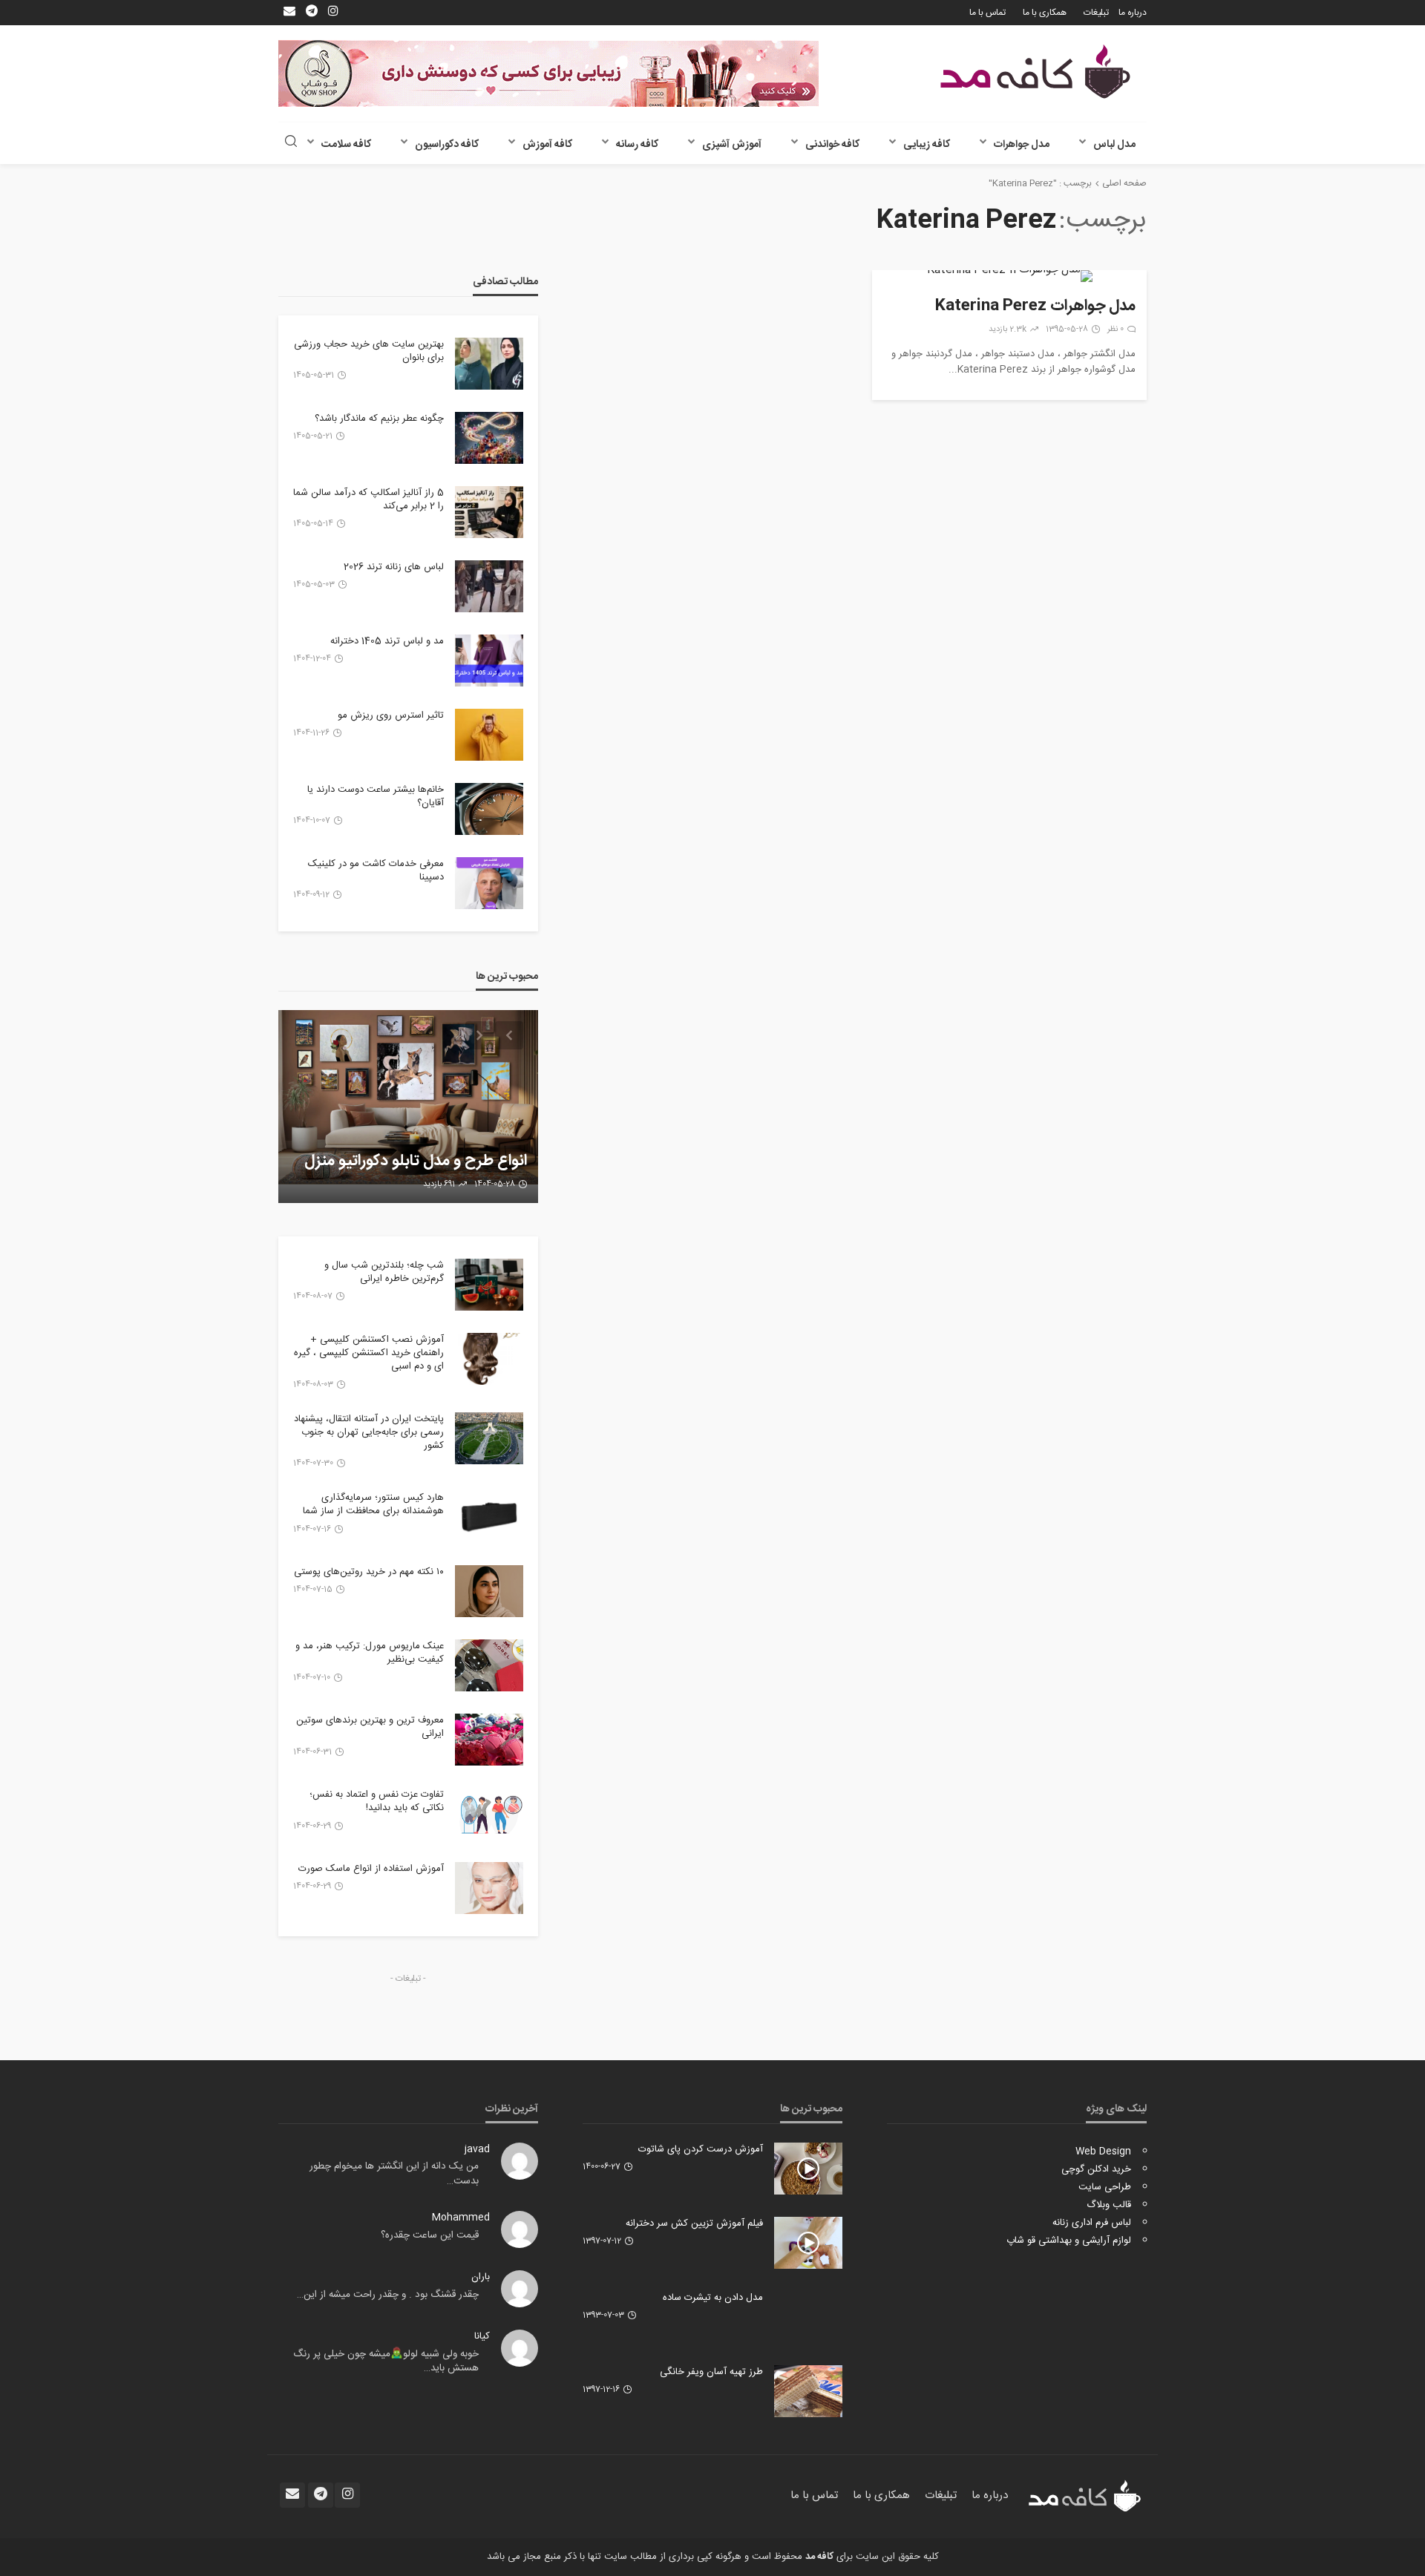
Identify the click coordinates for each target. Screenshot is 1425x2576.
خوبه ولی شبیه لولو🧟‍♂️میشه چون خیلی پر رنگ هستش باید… (386, 2362)
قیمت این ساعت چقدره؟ (430, 2235)
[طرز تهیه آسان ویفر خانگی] (808, 2391)
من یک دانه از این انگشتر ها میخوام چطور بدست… (394, 2174)
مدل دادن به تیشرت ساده (713, 2298)
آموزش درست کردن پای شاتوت (701, 2149)
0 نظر (1116, 330)
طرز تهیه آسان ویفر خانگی (711, 2372)
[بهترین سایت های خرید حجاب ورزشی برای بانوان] (489, 364)
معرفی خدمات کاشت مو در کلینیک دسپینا (376, 871)
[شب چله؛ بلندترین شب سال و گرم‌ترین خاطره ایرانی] (489, 1285)
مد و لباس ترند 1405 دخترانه (387, 641)
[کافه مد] (1035, 72)
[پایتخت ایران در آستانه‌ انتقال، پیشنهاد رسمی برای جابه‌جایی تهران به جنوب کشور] (489, 1438)
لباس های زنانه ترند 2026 (394, 567)
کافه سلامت (346, 145)
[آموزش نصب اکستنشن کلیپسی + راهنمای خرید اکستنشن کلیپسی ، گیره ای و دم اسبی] (489, 1359)
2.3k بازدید (1008, 330)
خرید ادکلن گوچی (1096, 2169)
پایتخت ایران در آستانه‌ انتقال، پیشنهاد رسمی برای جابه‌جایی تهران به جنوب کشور (369, 1433)
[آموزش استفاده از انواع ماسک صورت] (489, 1888)
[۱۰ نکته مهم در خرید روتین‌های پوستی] (489, 1591)
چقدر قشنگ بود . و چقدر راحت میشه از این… (388, 2295)
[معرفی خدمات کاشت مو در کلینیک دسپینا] (489, 883)
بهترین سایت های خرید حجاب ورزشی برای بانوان (369, 351)
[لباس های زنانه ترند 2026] (489, 586)
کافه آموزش (547, 145)
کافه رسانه (637, 145)
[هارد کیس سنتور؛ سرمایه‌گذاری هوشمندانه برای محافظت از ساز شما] (489, 1517)
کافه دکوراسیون (447, 145)
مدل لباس (1114, 145)
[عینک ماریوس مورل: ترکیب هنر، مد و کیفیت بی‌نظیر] (489, 1665)
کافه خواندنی (832, 145)
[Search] (291, 143)
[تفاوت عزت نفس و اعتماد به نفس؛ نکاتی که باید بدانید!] (489, 1814)
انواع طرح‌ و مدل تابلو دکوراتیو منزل (416, 1161)
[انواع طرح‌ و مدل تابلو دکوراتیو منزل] (408, 1107)
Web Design (1103, 2151)
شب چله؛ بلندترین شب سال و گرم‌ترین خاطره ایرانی (384, 1272)
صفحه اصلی (1124, 183)
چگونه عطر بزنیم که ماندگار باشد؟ (379, 419)
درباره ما (1133, 13)
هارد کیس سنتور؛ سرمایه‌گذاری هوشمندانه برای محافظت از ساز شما (373, 1504)
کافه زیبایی (927, 145)
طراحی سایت (1105, 2187)
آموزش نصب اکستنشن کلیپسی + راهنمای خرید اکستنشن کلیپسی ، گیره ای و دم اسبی (369, 1353)
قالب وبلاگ (1109, 2205)
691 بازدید (439, 1184)
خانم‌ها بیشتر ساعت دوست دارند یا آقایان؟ (376, 796)
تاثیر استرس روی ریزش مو (391, 715)
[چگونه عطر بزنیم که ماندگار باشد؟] (489, 438)
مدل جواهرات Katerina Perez (1035, 307)
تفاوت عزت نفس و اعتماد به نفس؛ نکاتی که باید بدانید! (377, 1801)
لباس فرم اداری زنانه (1092, 2223)
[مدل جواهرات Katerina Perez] (1009, 276)
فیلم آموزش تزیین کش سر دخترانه (694, 2223)
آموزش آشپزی (732, 145)
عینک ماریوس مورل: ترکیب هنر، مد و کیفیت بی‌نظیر (370, 1653)
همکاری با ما (1045, 13)
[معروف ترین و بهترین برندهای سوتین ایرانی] (489, 1740)
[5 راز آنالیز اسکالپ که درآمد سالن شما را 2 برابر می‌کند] (489, 512)
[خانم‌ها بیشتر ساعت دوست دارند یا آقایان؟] (489, 809)
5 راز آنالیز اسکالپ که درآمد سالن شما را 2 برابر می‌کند (368, 499)
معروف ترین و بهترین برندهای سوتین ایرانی (370, 1727)
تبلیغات (1096, 13)
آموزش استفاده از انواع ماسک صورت (371, 1869)
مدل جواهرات (1022, 145)
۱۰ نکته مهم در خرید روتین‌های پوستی (369, 1572)
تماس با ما (987, 13)
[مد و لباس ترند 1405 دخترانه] (489, 661)
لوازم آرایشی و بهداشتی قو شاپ (1069, 2241)
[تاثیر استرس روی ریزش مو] (489, 735)
